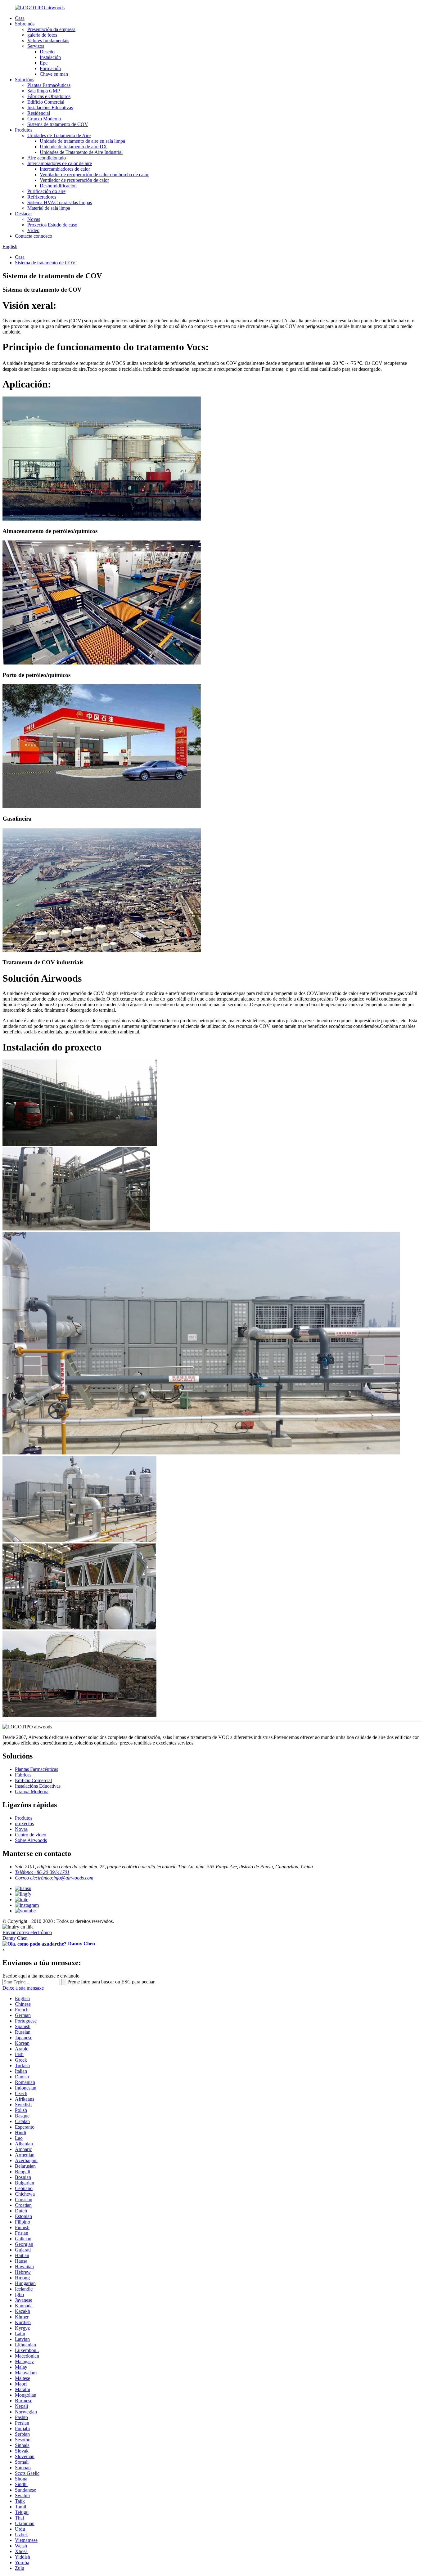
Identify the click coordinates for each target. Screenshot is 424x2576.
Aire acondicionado (47, 158)
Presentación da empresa (51, 29)
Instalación (50, 57)
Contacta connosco (34, 236)
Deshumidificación (58, 186)
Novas (34, 219)
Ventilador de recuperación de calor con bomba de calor (94, 175)
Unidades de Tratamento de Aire (59, 135)
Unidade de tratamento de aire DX (73, 147)
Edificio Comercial (46, 102)
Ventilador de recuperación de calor (74, 180)
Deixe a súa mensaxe (23, 1988)
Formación (50, 68)
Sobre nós (25, 24)
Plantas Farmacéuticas (49, 85)
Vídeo (33, 230)
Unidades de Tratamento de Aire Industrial (81, 152)
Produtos (24, 130)
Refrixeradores (42, 197)
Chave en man (54, 74)
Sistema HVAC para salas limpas (60, 202)
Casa (20, 18)
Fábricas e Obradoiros (49, 96)
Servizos (36, 46)
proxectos (24, 1823)
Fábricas (23, 1775)
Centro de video (31, 1835)
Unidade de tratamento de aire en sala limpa (82, 141)
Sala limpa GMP (44, 91)
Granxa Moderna (44, 119)
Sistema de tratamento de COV (58, 124)
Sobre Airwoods (31, 1840)
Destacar (23, 214)
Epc (44, 63)
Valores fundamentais (48, 40)
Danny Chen (15, 1938)
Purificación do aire (46, 191)
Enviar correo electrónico (27, 1932)
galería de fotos (42, 35)
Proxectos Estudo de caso (52, 225)
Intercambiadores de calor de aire (60, 163)
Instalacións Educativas (50, 108)
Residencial (39, 113)
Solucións (25, 80)
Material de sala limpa (49, 208)
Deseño (47, 52)
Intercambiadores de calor (65, 169)
